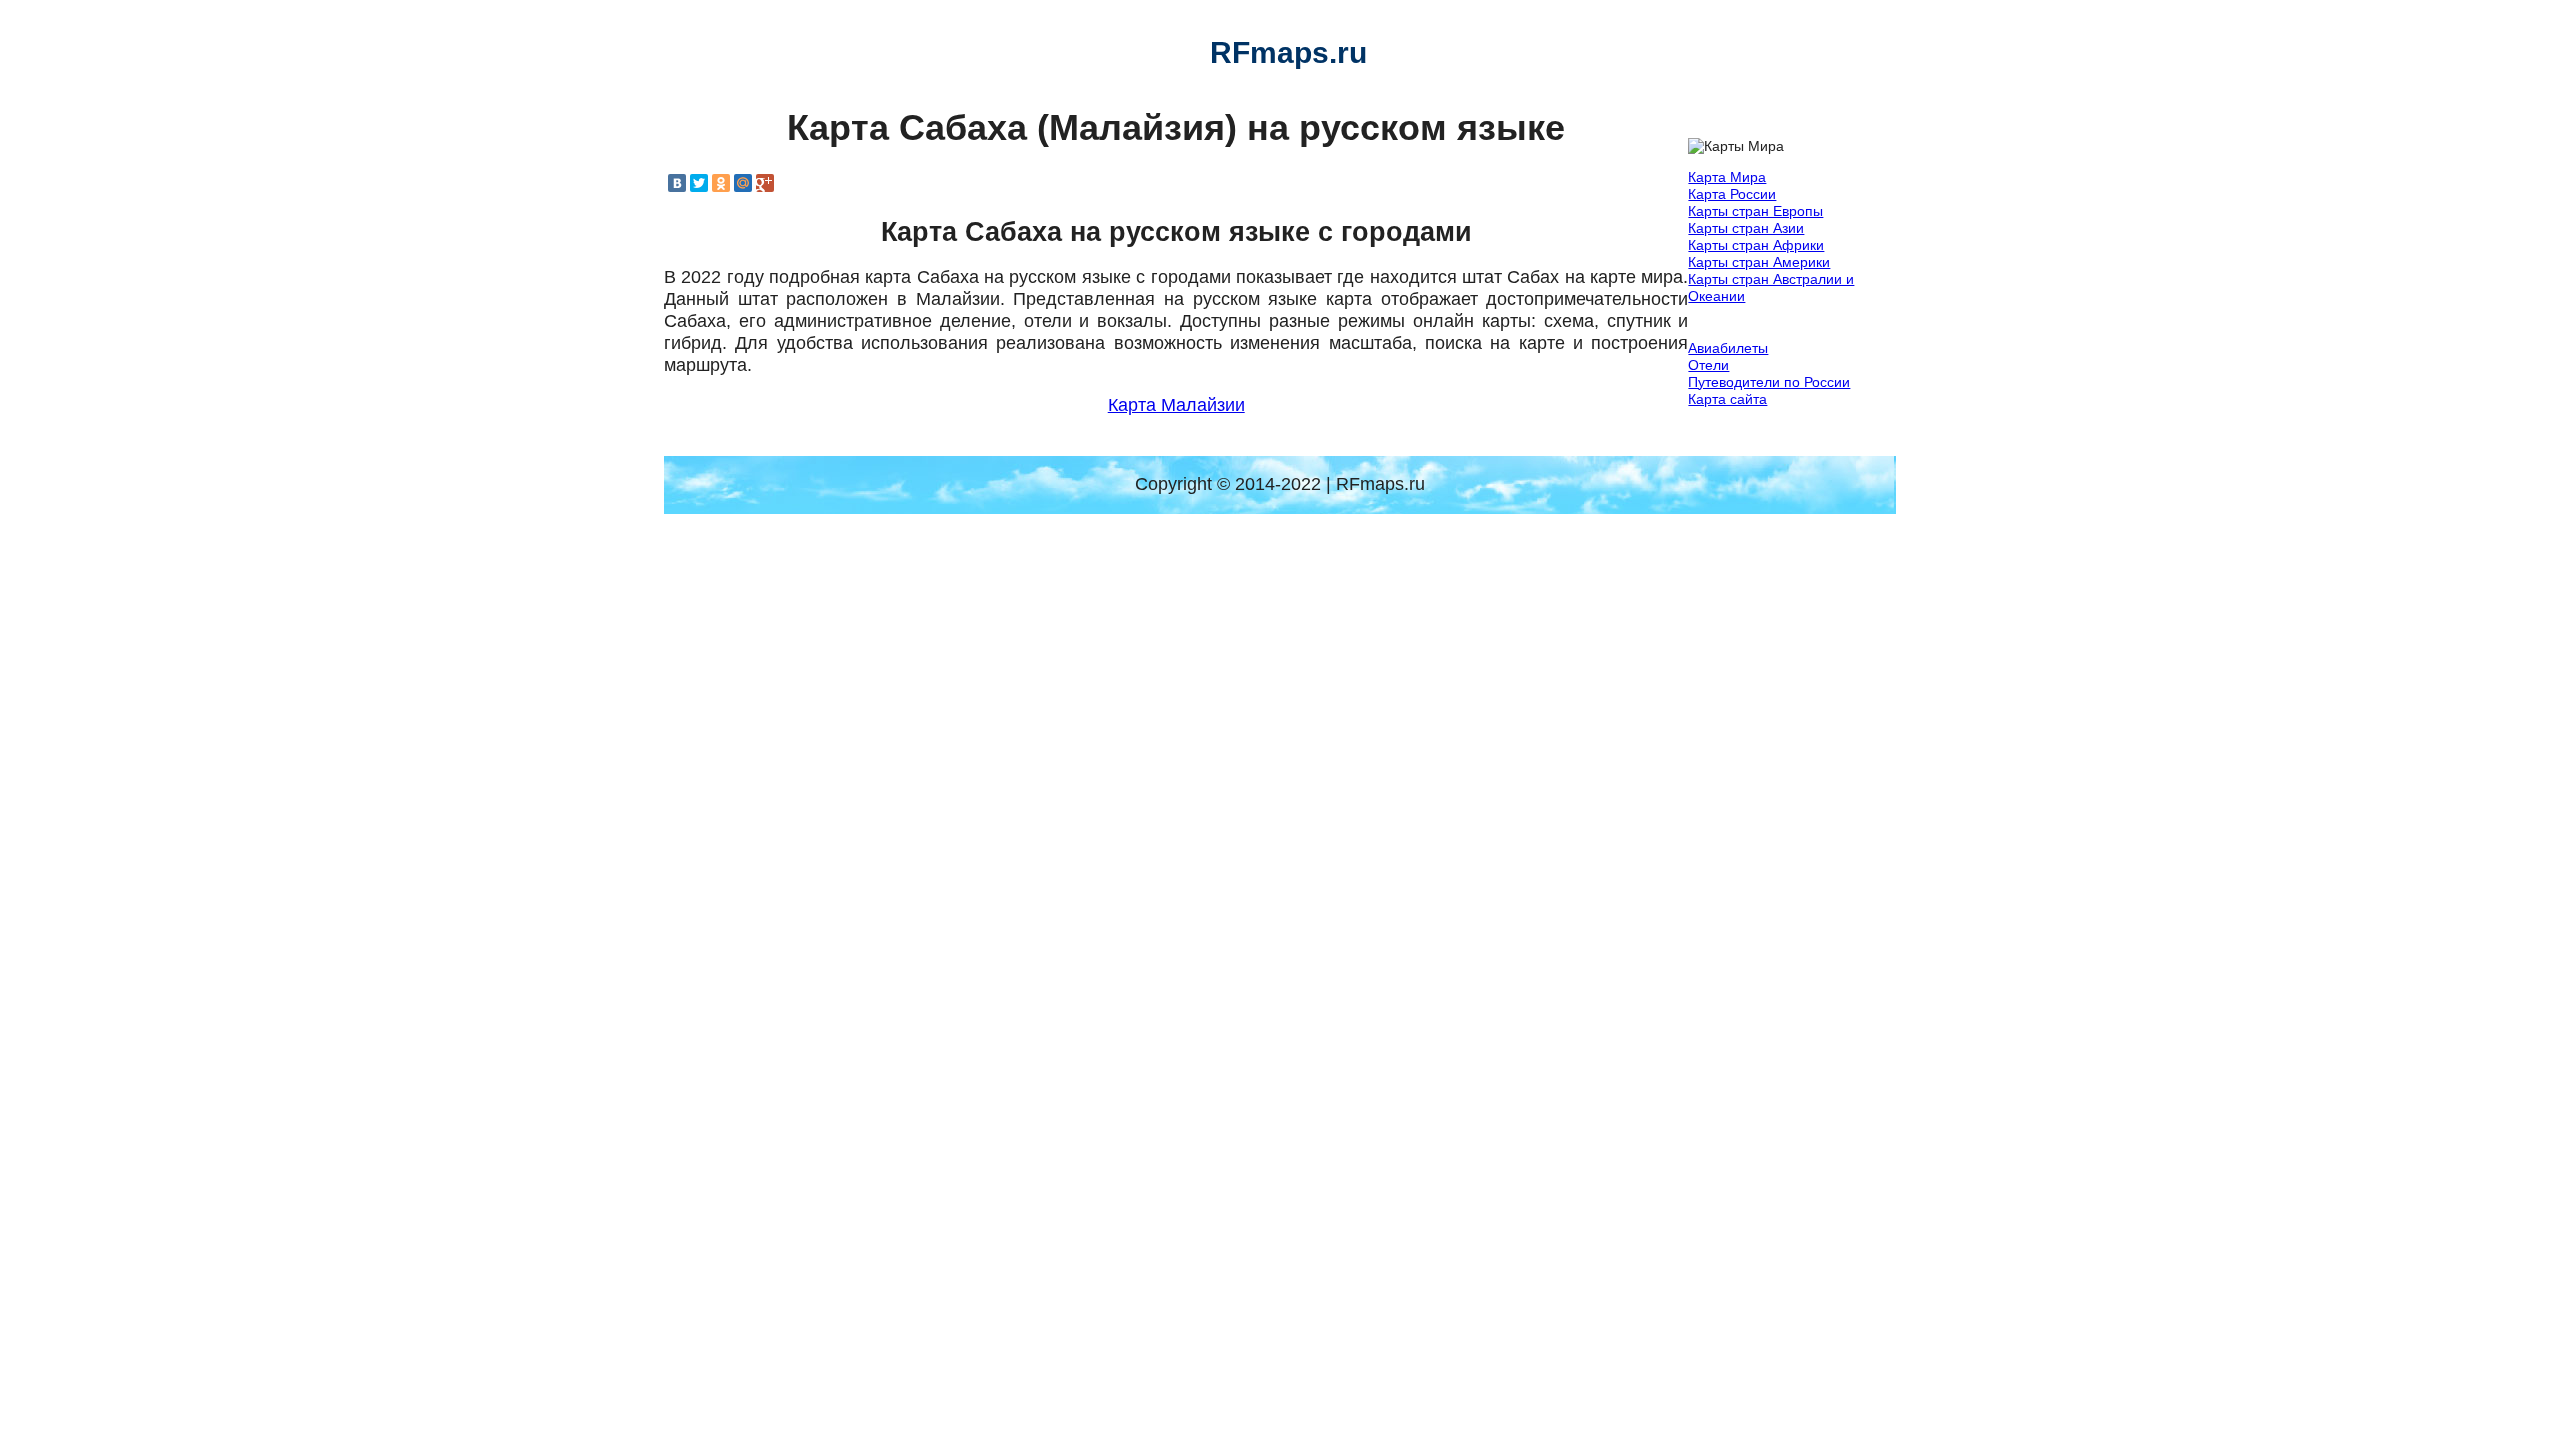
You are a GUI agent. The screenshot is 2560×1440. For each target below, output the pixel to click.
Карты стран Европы (1755, 211)
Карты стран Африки (1756, 245)
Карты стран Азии (1746, 228)
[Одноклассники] (721, 183)
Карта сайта (1727, 399)
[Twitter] (699, 183)
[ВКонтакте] (677, 183)
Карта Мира (1727, 177)
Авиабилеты (1728, 348)
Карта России (1732, 194)
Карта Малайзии (1176, 405)
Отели (1708, 365)
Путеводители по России (1769, 382)
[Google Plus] (765, 183)
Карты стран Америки (1759, 262)
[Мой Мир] (743, 183)
